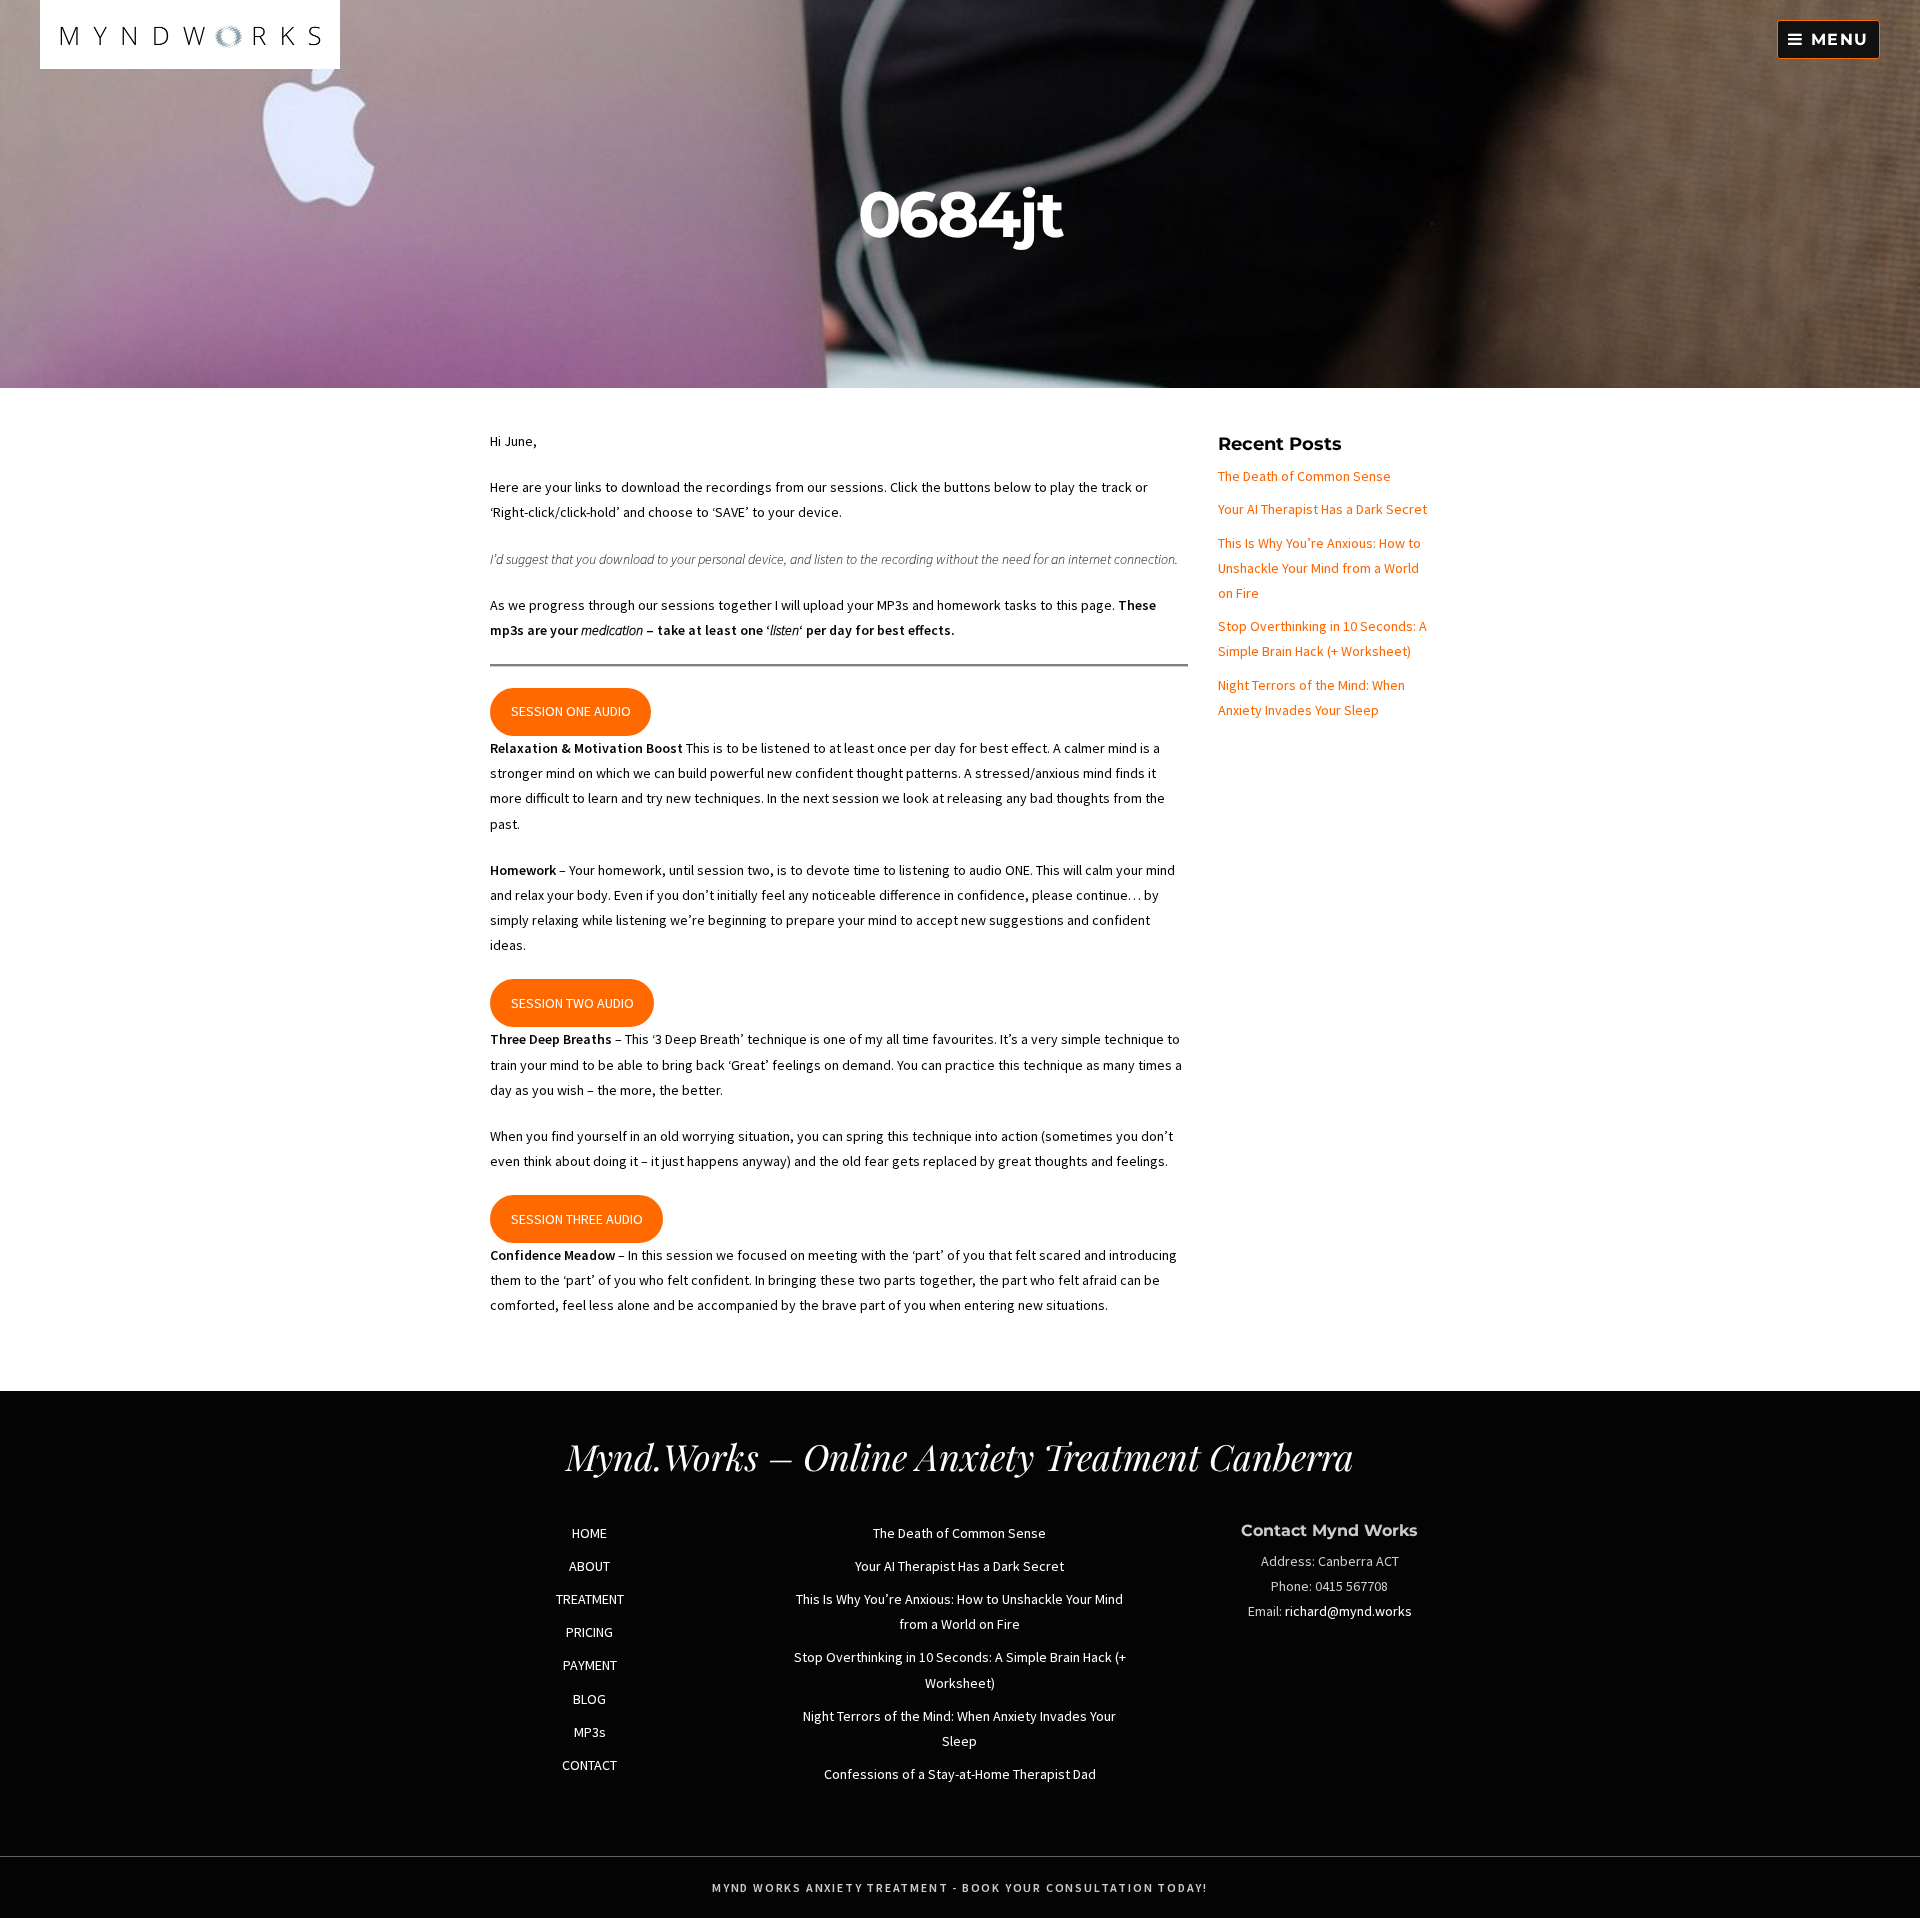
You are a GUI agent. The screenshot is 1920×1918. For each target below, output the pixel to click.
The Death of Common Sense (1304, 476)
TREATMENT (590, 1599)
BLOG (589, 1699)
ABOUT (589, 1566)
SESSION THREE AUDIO (577, 1219)
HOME (589, 1533)
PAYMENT (590, 1665)
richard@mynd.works (1348, 1611)
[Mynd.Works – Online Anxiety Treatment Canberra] (190, 64)
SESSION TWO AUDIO (572, 1003)
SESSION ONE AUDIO (571, 711)
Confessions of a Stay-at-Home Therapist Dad (960, 1774)
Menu (1836, 39)
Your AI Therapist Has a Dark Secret (1322, 509)
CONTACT (589, 1765)
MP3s (590, 1732)
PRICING (589, 1632)
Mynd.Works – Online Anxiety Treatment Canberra (960, 1456)
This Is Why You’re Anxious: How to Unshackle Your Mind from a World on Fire (1319, 568)
